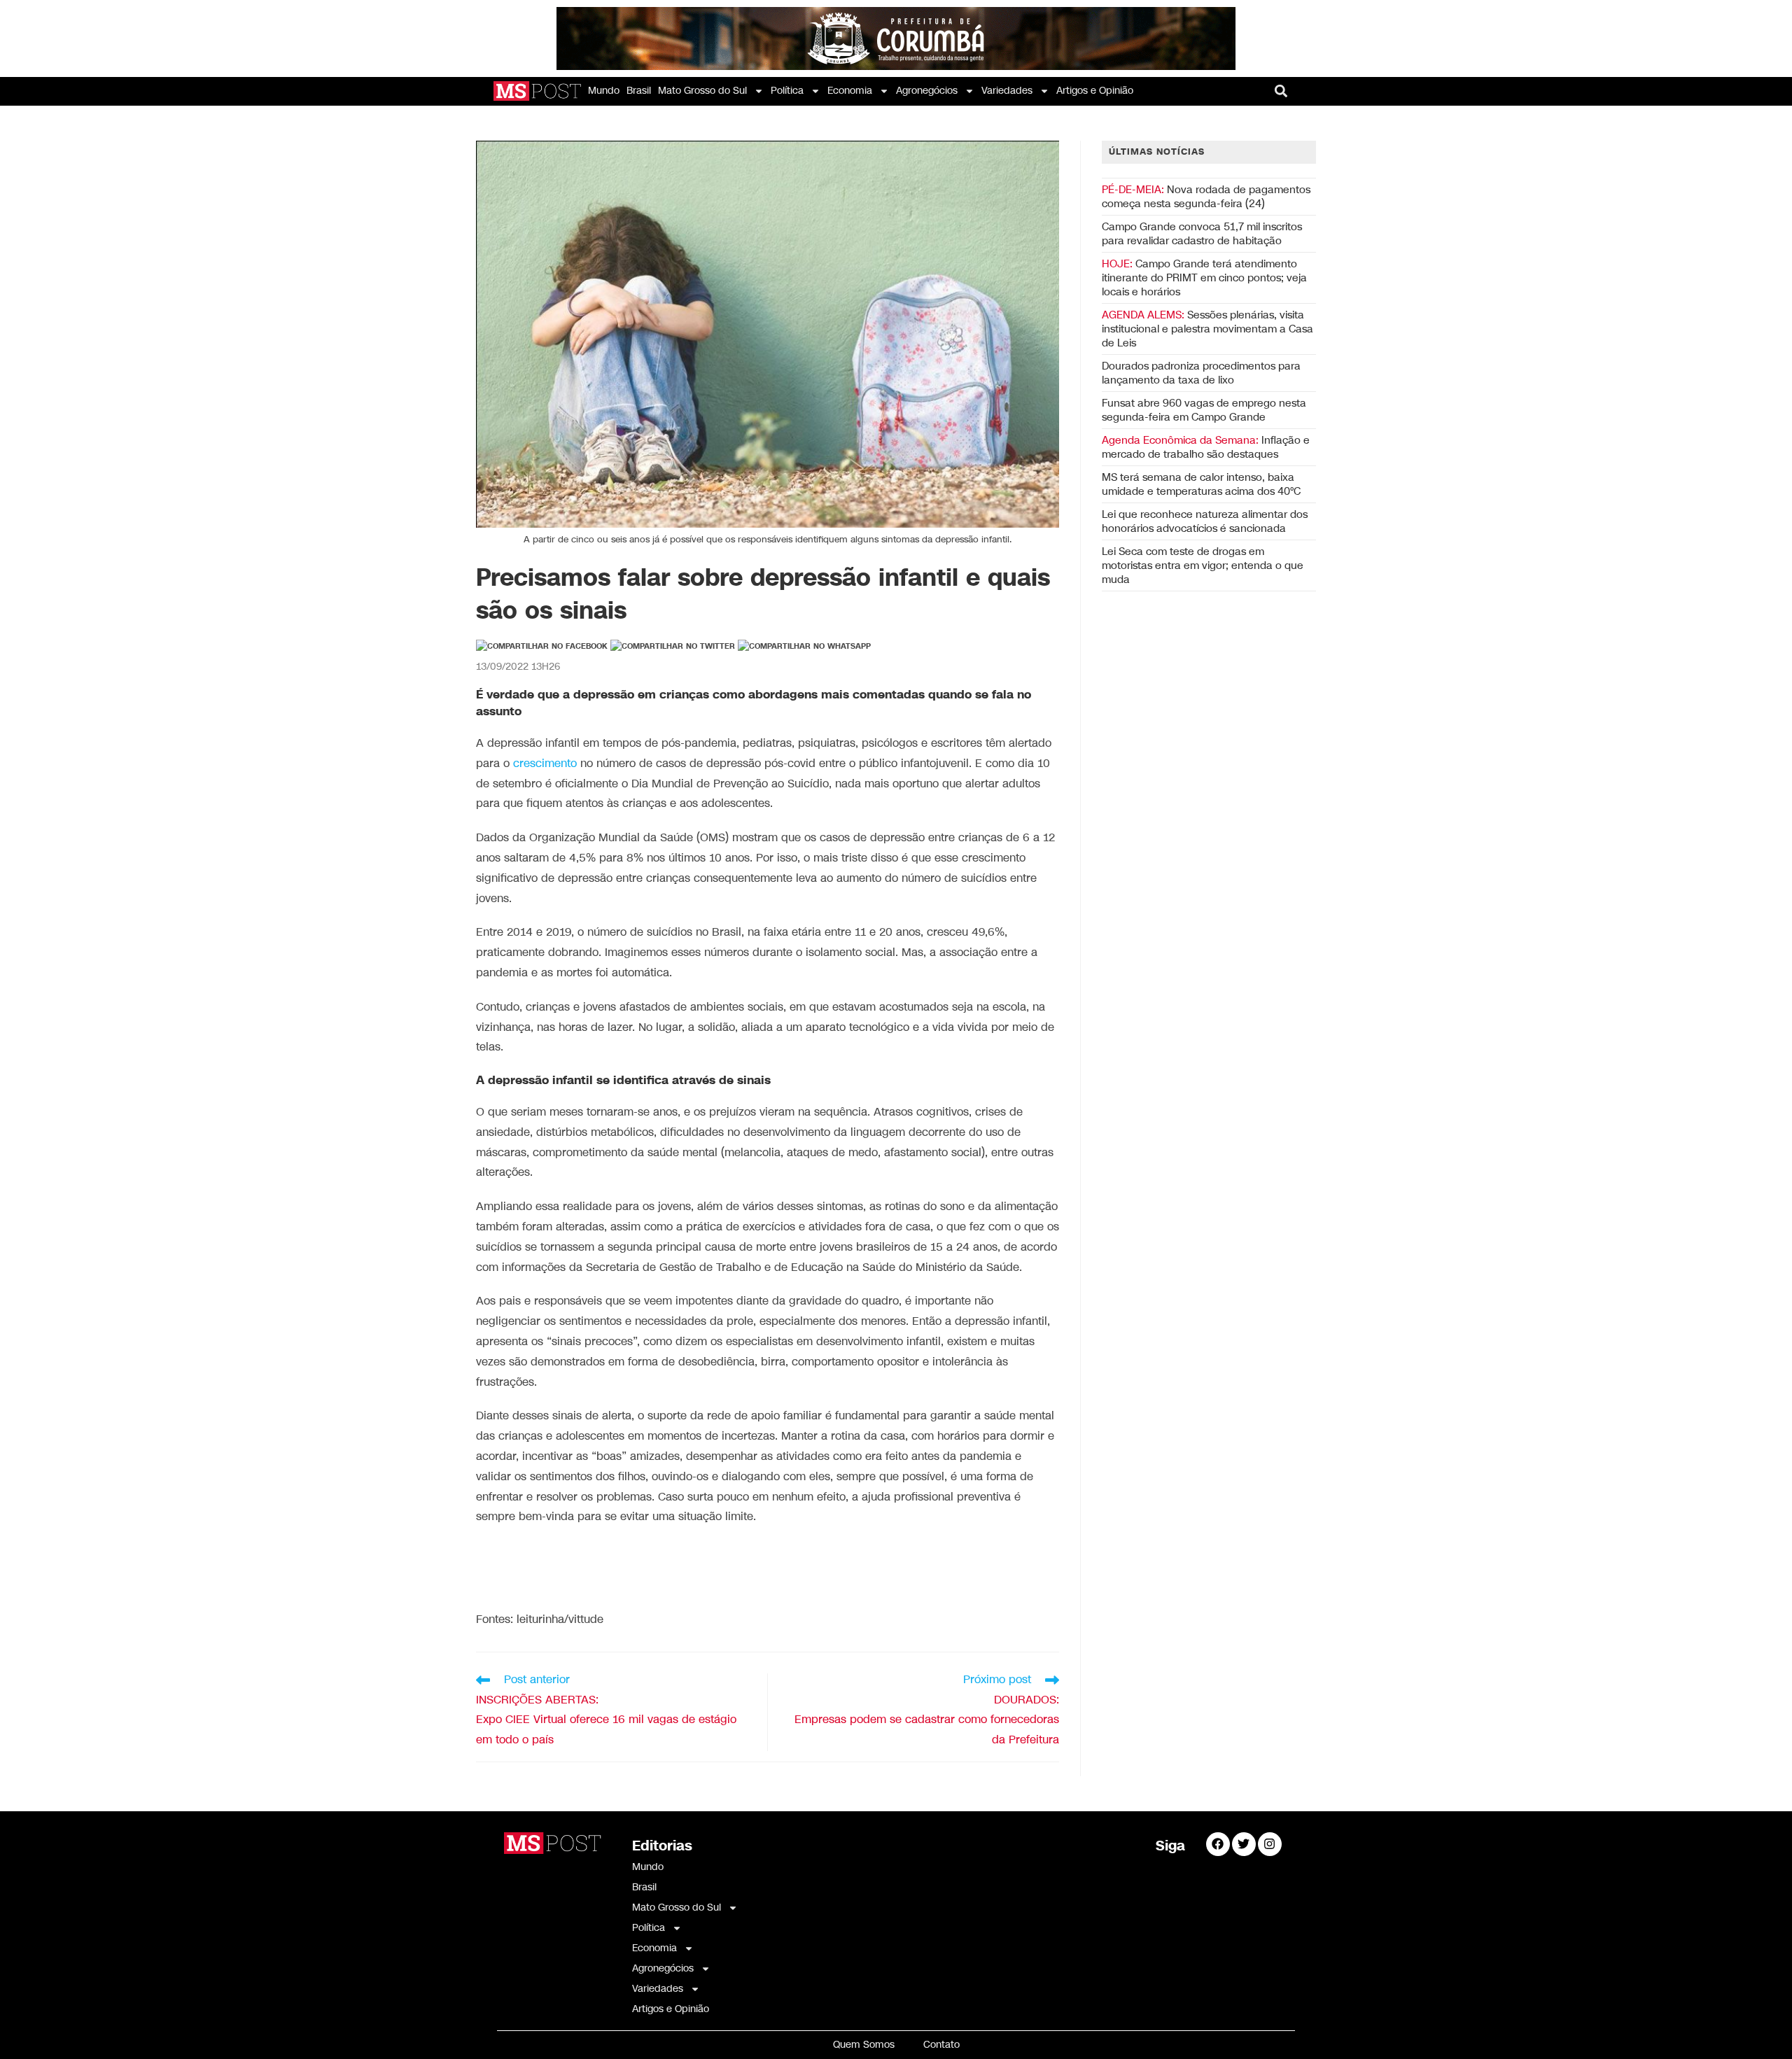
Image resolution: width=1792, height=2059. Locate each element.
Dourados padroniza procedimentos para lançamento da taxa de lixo (1201, 373)
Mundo (604, 91)
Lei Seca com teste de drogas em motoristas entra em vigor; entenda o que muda (1203, 565)
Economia (850, 91)
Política (787, 91)
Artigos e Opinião (1095, 91)
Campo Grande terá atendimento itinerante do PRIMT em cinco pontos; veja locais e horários (1204, 278)
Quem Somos (864, 2045)
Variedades (1007, 91)
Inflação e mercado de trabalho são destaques (1206, 447)
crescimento (545, 764)
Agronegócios (927, 91)
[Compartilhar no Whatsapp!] (804, 647)
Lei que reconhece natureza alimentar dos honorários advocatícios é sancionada (1205, 521)
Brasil (639, 91)
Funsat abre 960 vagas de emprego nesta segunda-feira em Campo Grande (1204, 410)
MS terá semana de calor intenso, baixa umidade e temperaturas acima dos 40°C (1201, 484)
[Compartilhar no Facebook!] (542, 647)
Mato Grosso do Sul (702, 91)
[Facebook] (1218, 1844)
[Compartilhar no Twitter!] (673, 647)
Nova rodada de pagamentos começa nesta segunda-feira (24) (1206, 197)
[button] (1281, 91)
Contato (941, 2045)
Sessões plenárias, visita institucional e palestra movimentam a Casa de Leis (1207, 329)
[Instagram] (1270, 1844)
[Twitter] (1244, 1844)
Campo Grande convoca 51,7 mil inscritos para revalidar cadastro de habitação (1202, 234)
